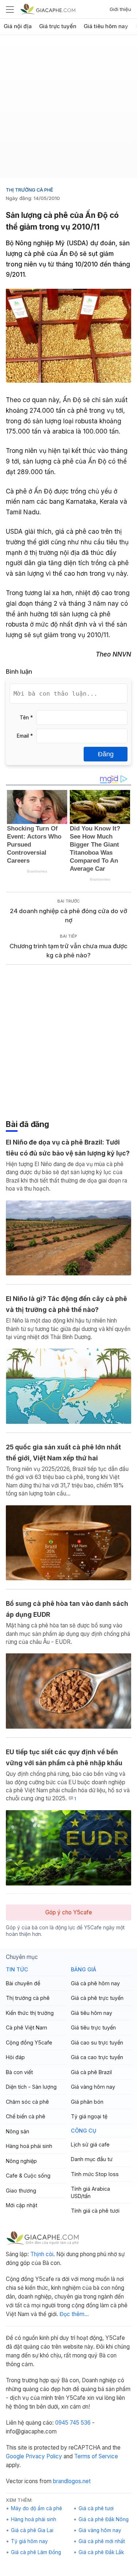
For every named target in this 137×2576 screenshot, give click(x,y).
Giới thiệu (120, 9)
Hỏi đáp (15, 2057)
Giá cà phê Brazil (91, 2072)
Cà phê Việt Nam (26, 2027)
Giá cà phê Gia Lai (32, 2530)
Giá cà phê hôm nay (95, 1983)
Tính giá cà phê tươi (95, 2211)
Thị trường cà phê (29, 190)
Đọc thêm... (74, 2314)
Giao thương (21, 2191)
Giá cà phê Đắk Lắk (101, 2552)
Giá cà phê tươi (96, 2508)
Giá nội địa (18, 26)
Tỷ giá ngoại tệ (89, 2116)
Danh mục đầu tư (92, 2159)
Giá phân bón (87, 2102)
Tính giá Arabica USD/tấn (90, 2192)
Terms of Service (96, 2456)
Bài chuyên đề (23, 1983)
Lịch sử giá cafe (90, 2144)
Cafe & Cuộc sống (28, 2176)
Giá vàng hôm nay (93, 2087)
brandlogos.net (72, 2481)
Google (15, 2456)
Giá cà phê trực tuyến (97, 1998)
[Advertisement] (68, 109)
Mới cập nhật (22, 2205)
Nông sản (18, 2131)
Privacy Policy (44, 2456)
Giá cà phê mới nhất (102, 2541)
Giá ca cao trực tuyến (97, 2057)
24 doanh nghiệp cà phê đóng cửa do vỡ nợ (68, 916)
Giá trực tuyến (58, 26)
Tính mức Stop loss (95, 2174)
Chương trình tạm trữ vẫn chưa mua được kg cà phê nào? (68, 951)
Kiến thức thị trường (30, 2013)
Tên (26, 718)
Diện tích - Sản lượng (31, 2087)
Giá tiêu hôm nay (106, 26)
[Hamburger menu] (10, 9)
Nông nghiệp (21, 2161)
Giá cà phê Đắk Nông (104, 2519)
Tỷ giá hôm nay (29, 2541)
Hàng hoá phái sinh (29, 2146)
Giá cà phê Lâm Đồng (36, 2552)
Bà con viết (19, 2072)
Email (25, 736)
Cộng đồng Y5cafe (29, 2042)
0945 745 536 (73, 2423)
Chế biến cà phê (26, 2116)
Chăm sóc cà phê (27, 2102)
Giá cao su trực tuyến (97, 2042)
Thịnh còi (42, 2254)
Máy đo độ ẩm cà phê (37, 2508)
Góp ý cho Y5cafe (69, 1912)
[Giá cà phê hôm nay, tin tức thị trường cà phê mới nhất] (48, 9)
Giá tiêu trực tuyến (93, 2027)
